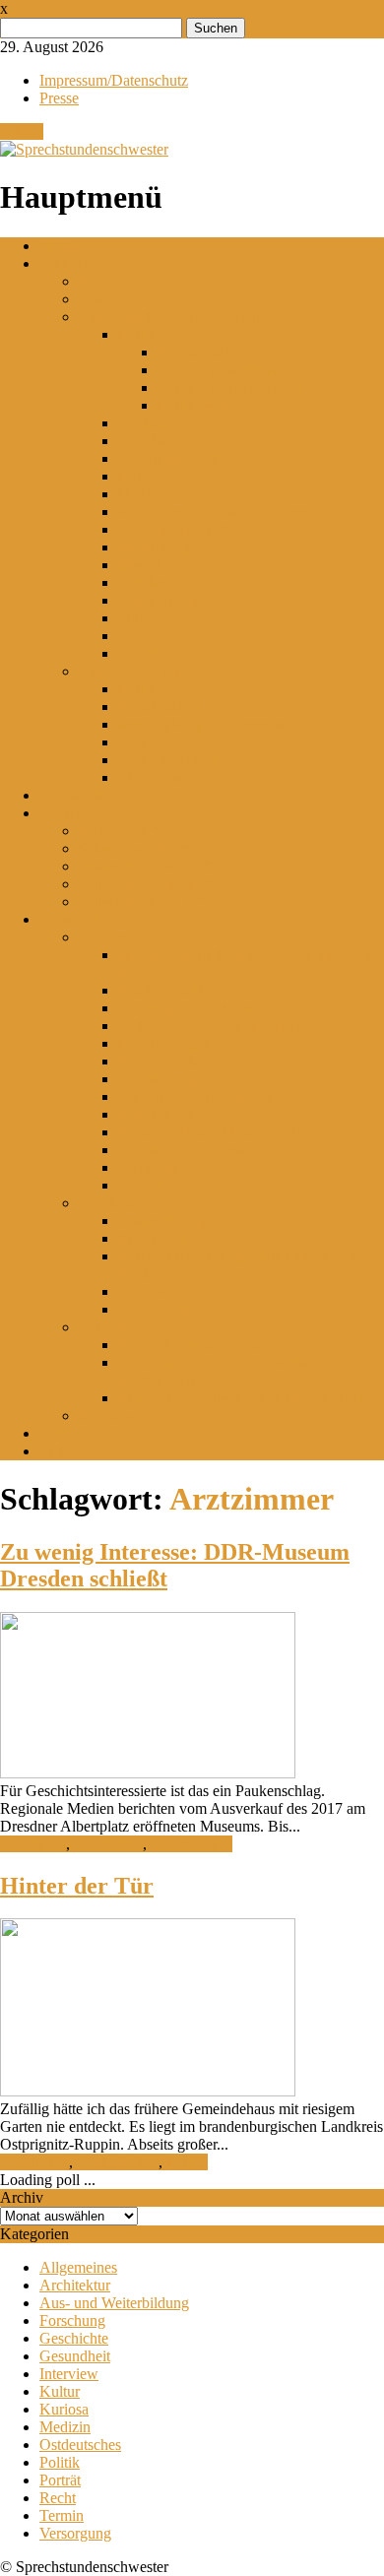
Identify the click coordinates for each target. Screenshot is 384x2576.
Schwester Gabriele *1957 (161, 866)
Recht (58, 2498)
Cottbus (142, 423)
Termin (62, 2515)
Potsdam (145, 582)
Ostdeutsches (192, 1844)
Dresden (144, 441)
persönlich (71, 795)
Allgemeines (78, 2267)
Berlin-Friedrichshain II (230, 387)
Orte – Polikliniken (138, 671)
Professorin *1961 (135, 831)
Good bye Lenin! (172, 1291)
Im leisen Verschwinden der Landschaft (241, 1398)
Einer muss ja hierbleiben (196, 1096)
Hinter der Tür (77, 1886)
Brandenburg (159, 707)
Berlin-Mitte (195, 405)
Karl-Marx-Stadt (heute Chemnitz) (225, 512)
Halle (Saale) (159, 494)
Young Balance (166, 1185)
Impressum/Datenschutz (114, 80)
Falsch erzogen (165, 1043)
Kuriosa (64, 2409)
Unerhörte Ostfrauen (182, 1150)
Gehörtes (107, 1327)
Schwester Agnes (172, 1221)
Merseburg (152, 565)
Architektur (75, 2285)
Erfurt (136, 476)
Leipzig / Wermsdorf (182, 529)
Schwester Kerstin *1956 (157, 902)
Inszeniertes (115, 1416)
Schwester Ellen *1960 (151, 848)
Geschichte (108, 1844)
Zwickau (146, 653)
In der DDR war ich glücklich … (221, 1026)
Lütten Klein (158, 1114)
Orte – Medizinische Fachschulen (183, 317)
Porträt (187, 2162)
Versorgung (75, 2533)
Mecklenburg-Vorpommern (203, 724)
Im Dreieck (153, 1238)
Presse (59, 98)
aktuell (60, 246)
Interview (69, 2374)
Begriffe (104, 281)
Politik (60, 2462)
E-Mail (22, 131)
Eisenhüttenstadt (169, 458)
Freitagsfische (161, 1061)
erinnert (63, 263)
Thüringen (151, 777)
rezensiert (69, 919)
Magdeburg (154, 547)
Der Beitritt (153, 1309)
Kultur (60, 2391)
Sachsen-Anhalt (167, 760)
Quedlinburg (158, 600)
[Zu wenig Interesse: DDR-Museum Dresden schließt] (148, 1773)
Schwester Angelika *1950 (162, 884)
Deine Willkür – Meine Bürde (211, 1132)
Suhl (132, 618)
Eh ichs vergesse (170, 1079)
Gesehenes (112, 1203)
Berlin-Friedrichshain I (228, 370)
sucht (56, 1433)
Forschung (33, 1844)
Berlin (137, 334)
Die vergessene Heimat (190, 1008)
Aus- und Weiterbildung (114, 2303)
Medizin (65, 2427)
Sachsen (144, 742)
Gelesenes (110, 937)
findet (57, 1451)
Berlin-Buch (196, 352)
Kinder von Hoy (169, 990)
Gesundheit (75, 2356)
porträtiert (69, 813)
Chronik (104, 299)
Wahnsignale (158, 1167)
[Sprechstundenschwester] (84, 149)
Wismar (142, 636)
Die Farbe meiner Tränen (196, 1345)
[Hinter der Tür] (148, 2091)
